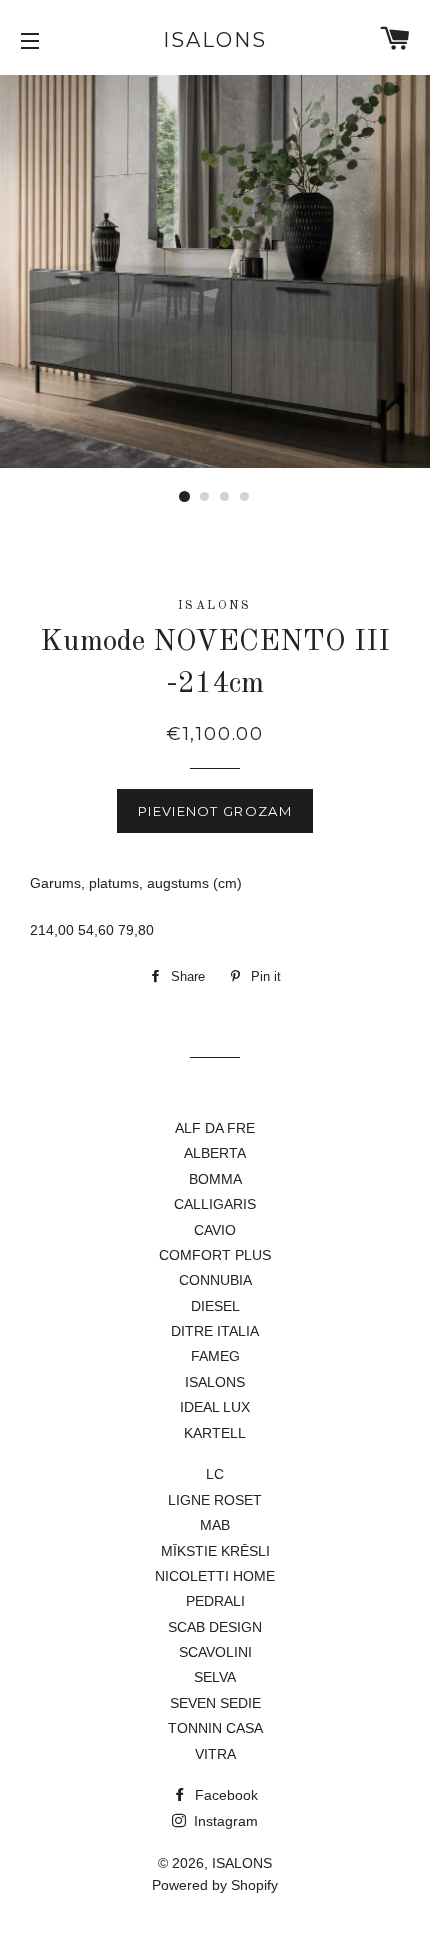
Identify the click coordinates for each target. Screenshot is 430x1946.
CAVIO (215, 1230)
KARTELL (215, 1433)
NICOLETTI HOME (215, 1576)
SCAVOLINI (215, 1652)
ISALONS (215, 40)
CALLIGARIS (215, 1204)
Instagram (224, 1821)
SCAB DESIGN (215, 1627)
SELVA (215, 1677)
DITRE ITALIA (215, 1331)
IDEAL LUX (215, 1407)
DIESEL (215, 1306)
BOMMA (215, 1179)
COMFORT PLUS (215, 1255)
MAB (215, 1525)
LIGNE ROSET (215, 1500)
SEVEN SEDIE (215, 1703)
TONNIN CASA (215, 1728)
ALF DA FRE (215, 1128)
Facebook (224, 1795)
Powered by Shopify (215, 1885)
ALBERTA (215, 1153)
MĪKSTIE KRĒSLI (215, 1551)
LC (215, 1474)
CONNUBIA (215, 1280)
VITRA (215, 1754)
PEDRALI (215, 1601)
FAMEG (215, 1356)
